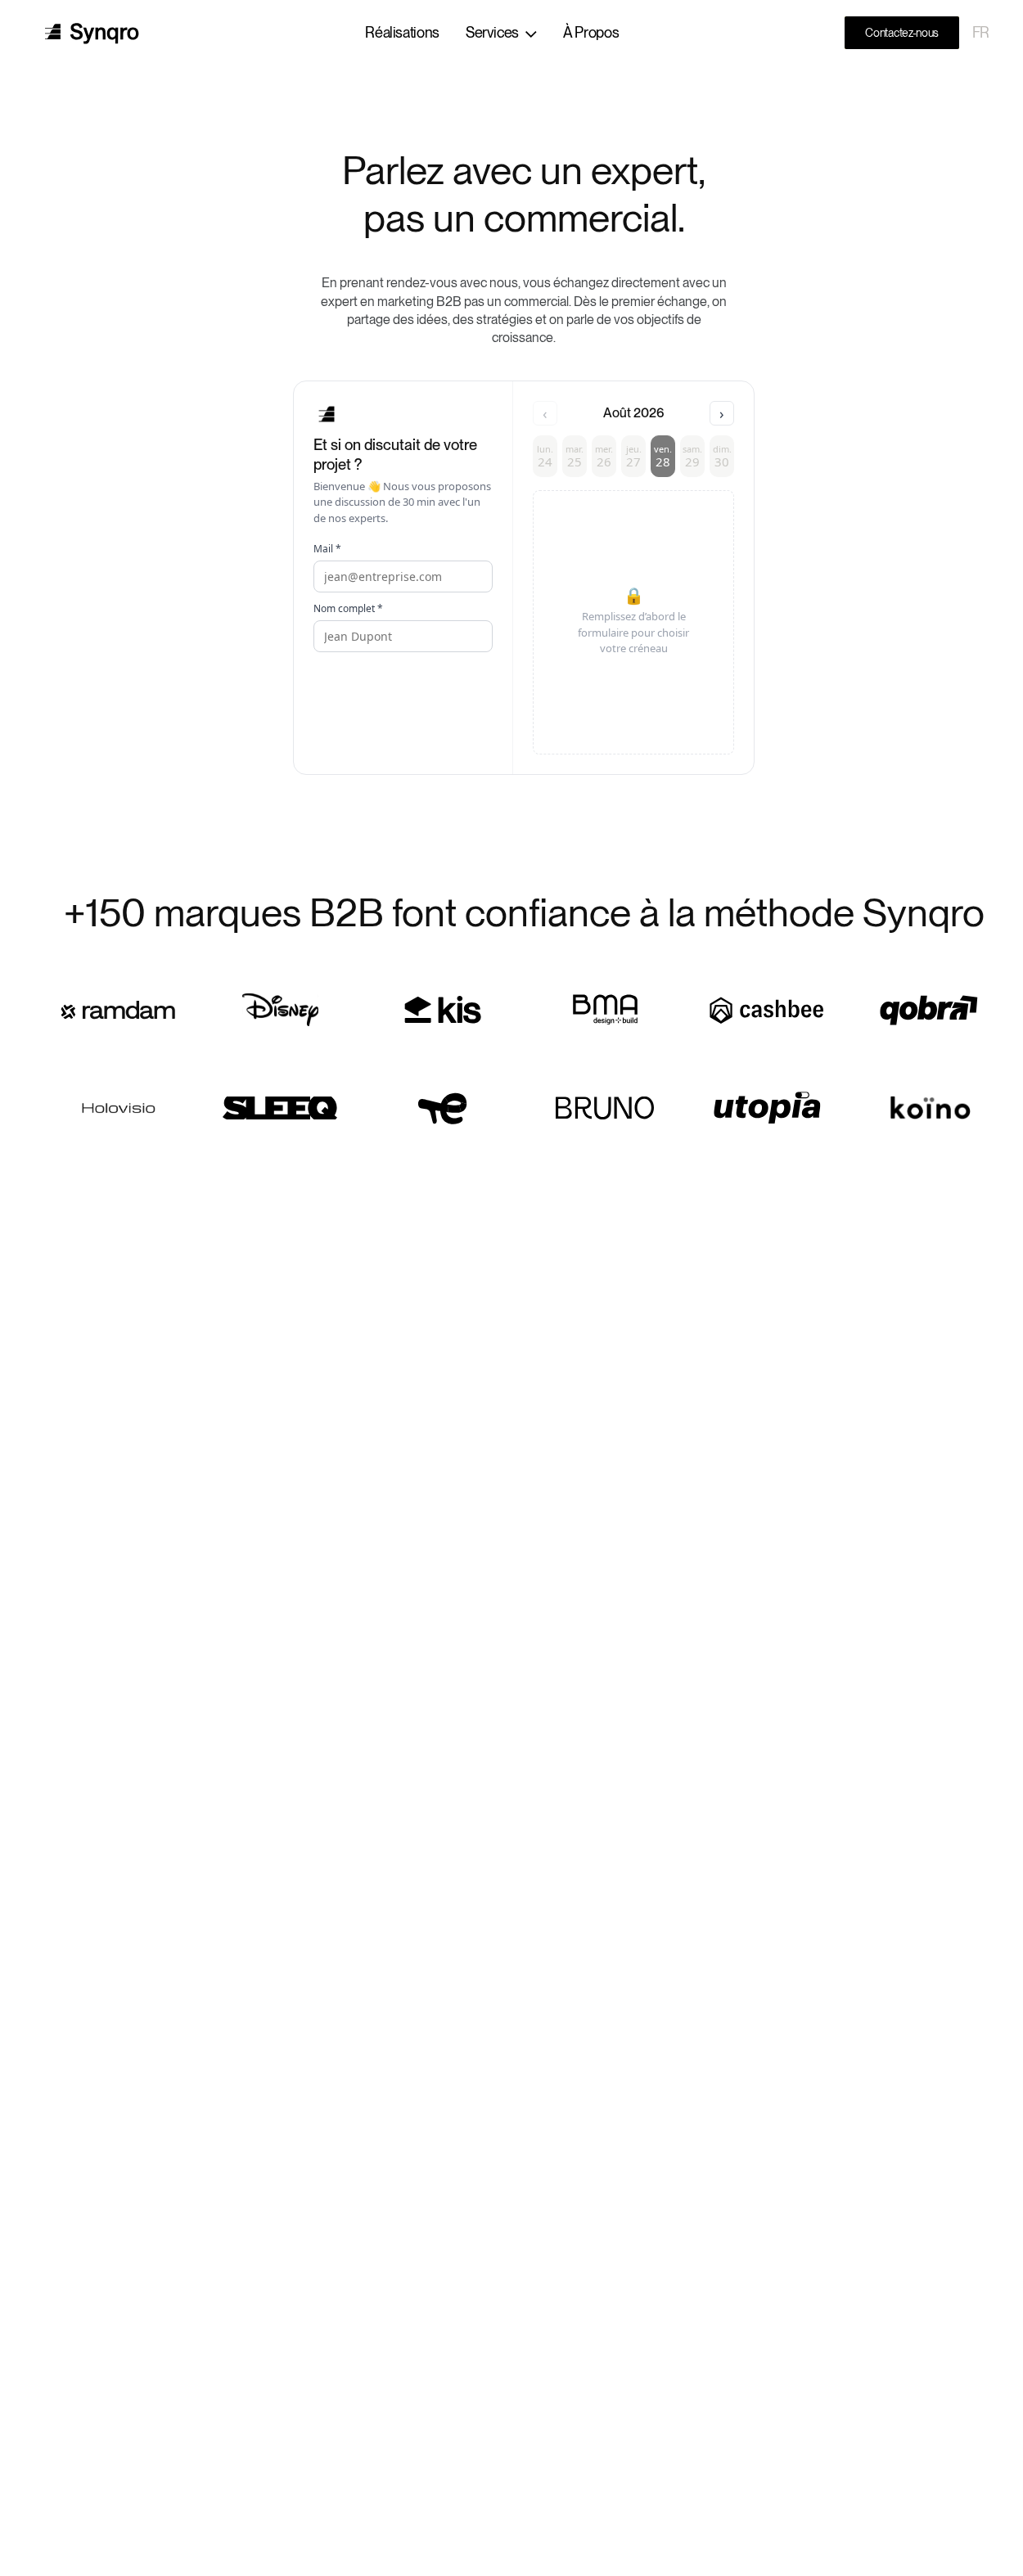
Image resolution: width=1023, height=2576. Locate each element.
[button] (501, 33)
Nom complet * (348, 608)
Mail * (327, 549)
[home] (92, 33)
